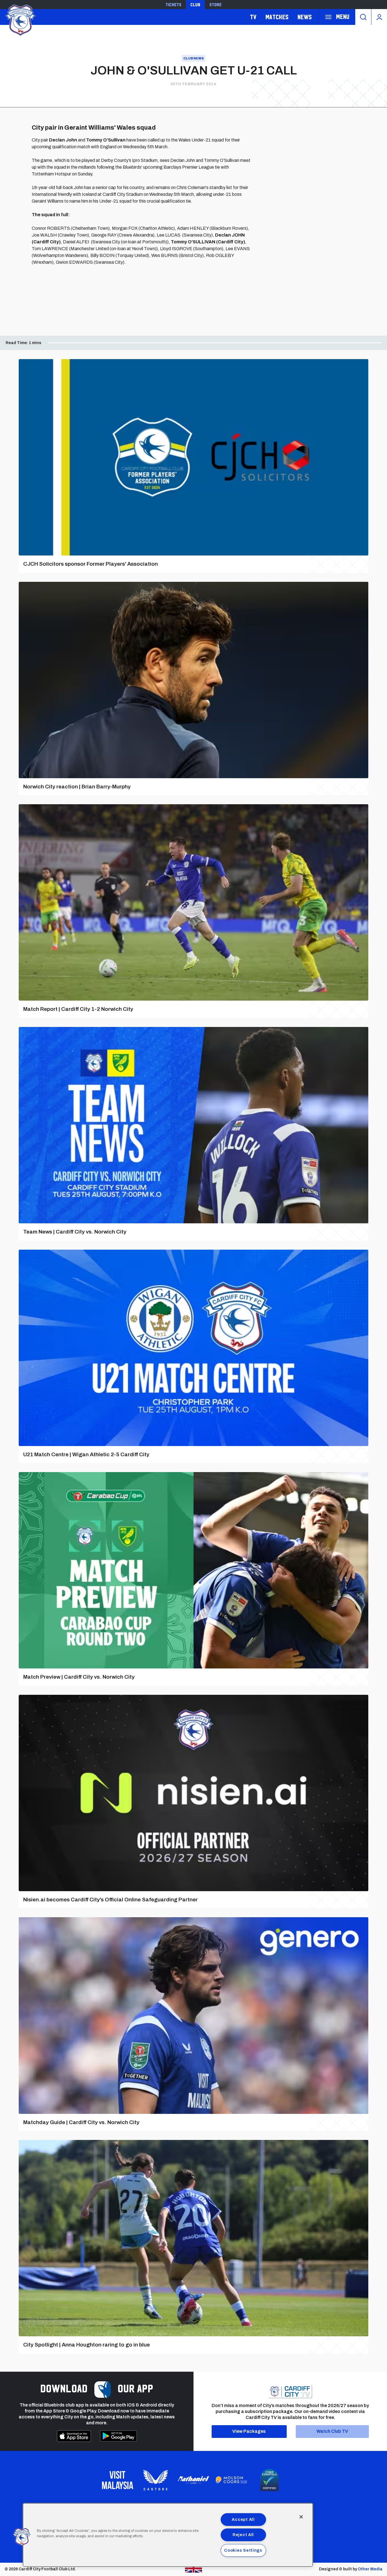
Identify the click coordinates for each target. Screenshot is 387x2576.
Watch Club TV (332, 2431)
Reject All (243, 2535)
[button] (22, 2537)
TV (253, 17)
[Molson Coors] (231, 2480)
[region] (168, 2535)
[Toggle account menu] (379, 17)
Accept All (243, 2519)
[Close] (301, 2517)
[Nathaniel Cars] (193, 2480)
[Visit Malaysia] (118, 2480)
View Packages (249, 2431)
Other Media (370, 2569)
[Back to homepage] (20, 19)
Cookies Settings (243, 2550)
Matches (277, 17)
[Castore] (156, 2480)
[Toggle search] (363, 17)
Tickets (173, 5)
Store (215, 5)
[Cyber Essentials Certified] (269, 2480)
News (305, 17)
